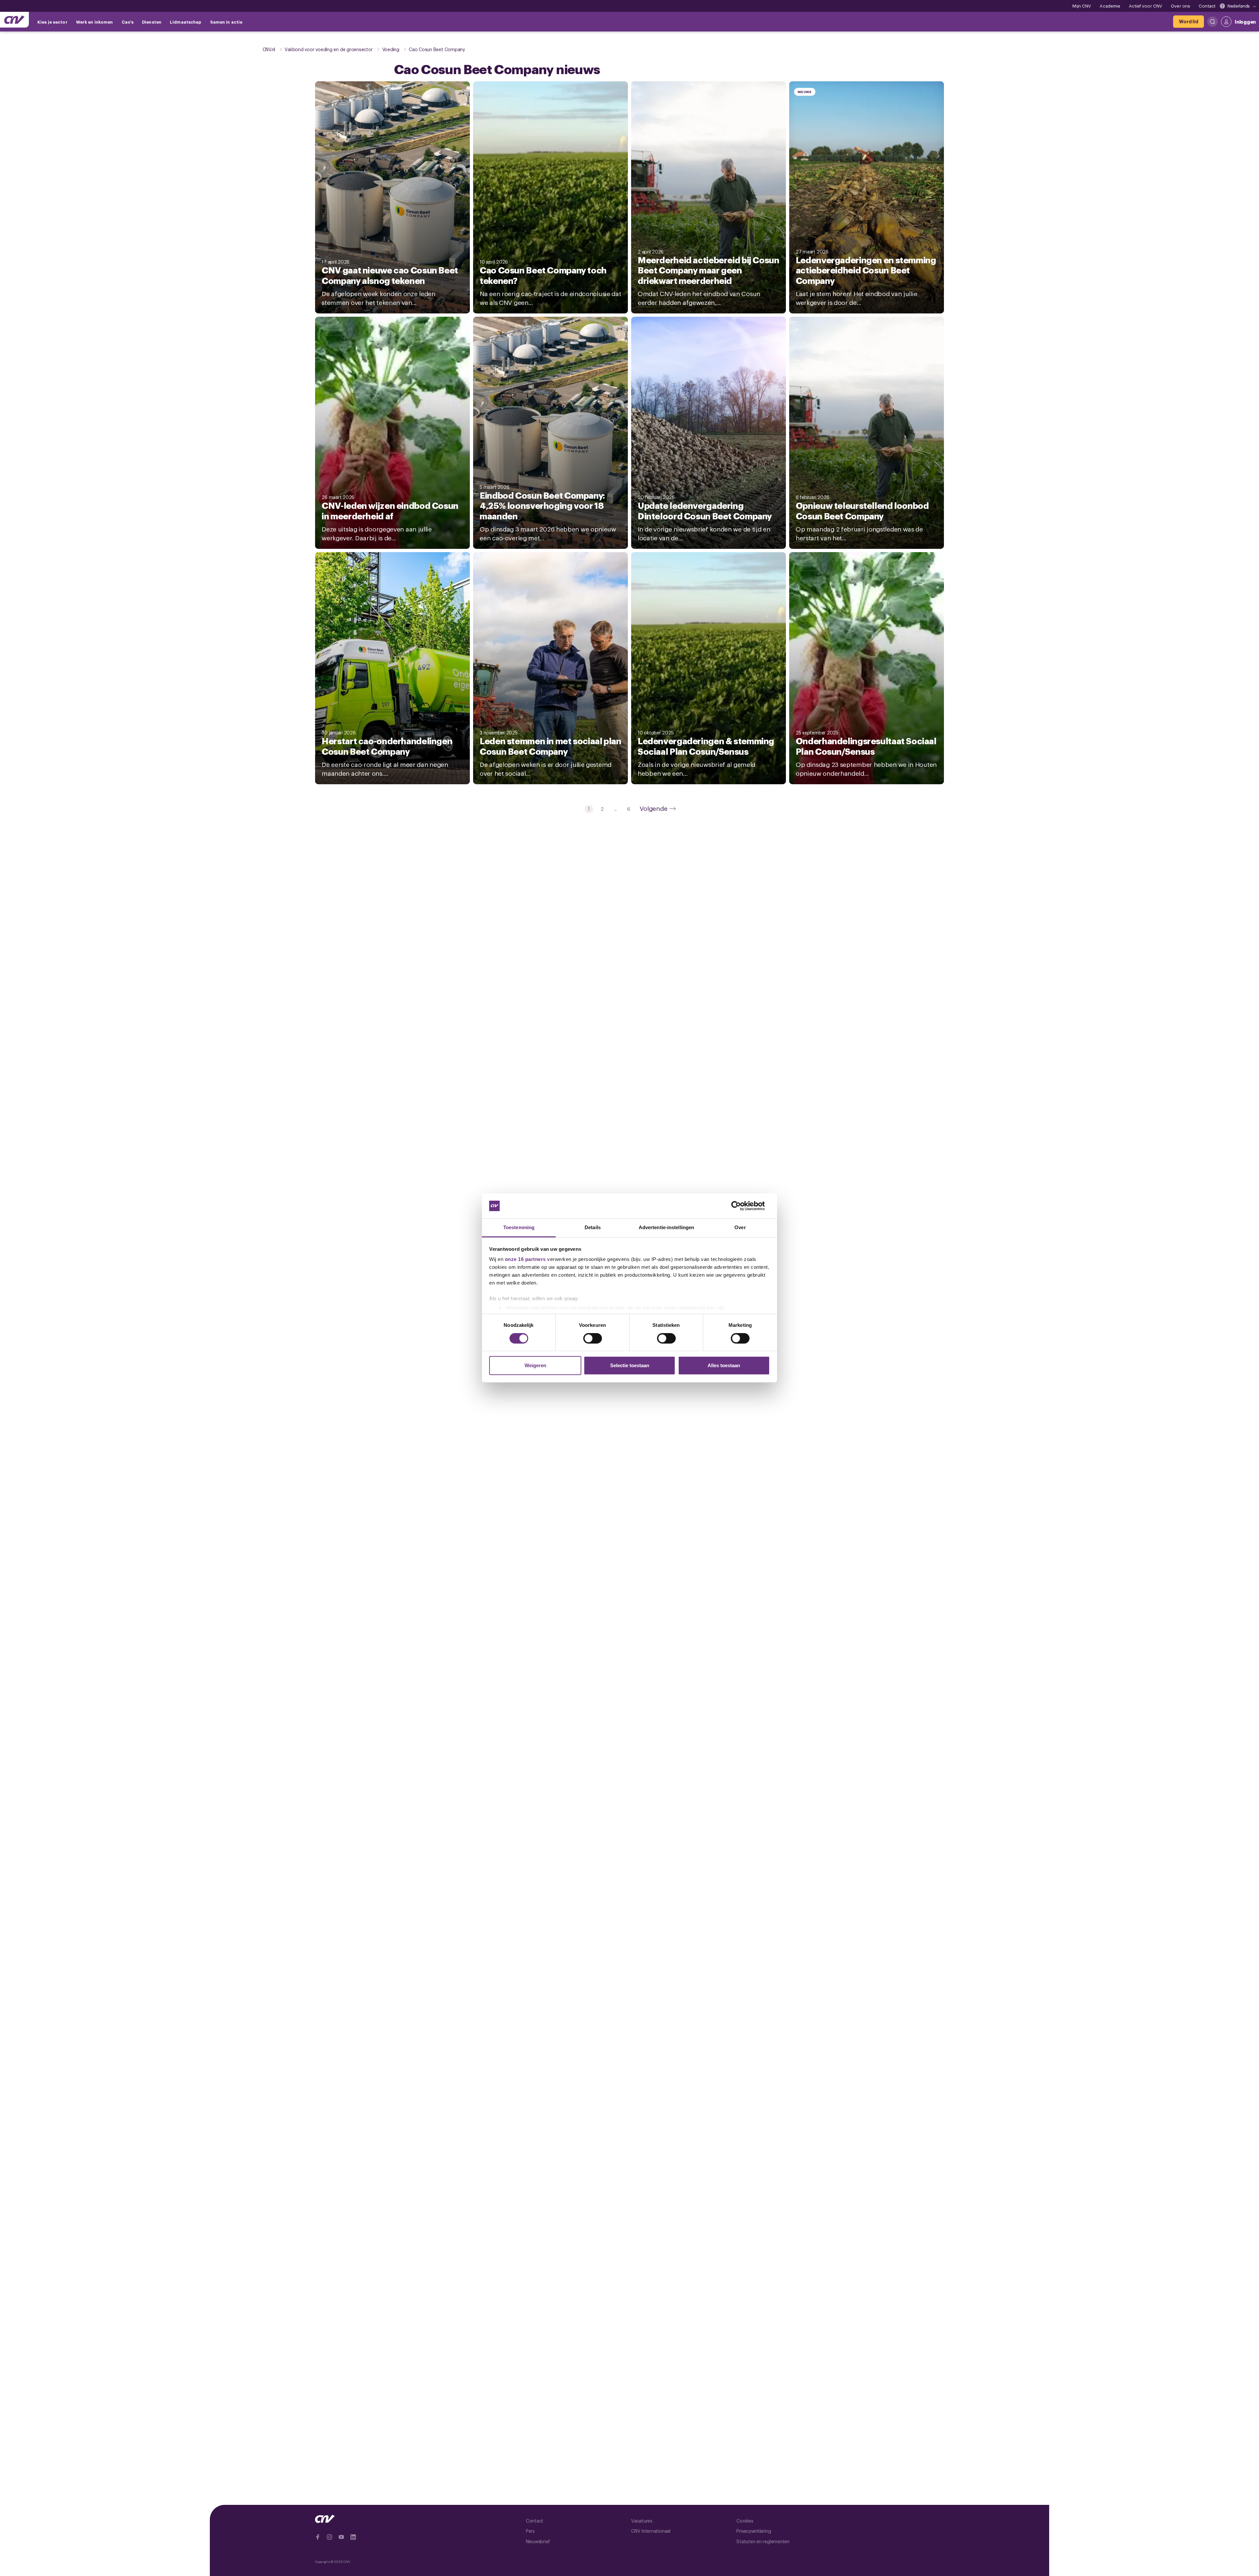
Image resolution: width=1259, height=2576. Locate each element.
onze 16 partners (525, 1259)
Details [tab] (593, 1227)
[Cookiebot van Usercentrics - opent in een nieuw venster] (741, 1206)
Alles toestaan (724, 1365)
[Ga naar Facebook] (318, 2537)
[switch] (593, 1338)
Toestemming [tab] (519, 1227)
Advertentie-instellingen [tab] (666, 1227)
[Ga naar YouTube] (341, 2537)
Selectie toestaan (630, 1365)
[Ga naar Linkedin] (353, 2537)
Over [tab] (740, 1227)
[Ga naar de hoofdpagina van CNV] (14, 20)
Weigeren (535, 1365)
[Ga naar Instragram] (330, 2537)
